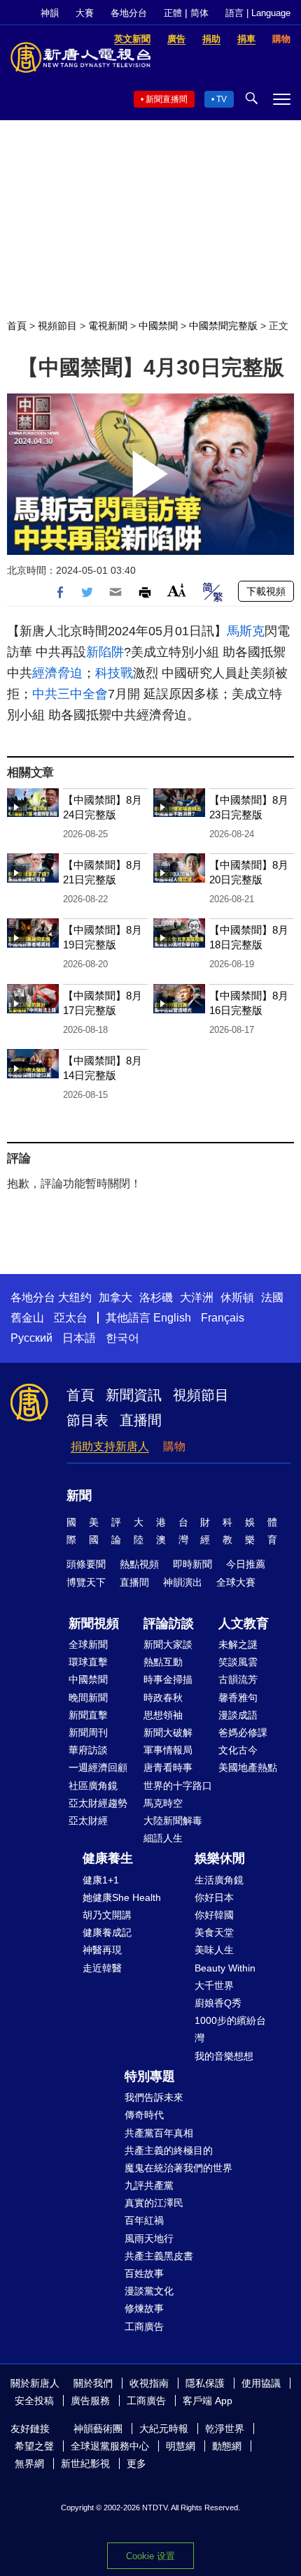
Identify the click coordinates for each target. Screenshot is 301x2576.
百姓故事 (144, 2273)
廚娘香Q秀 (218, 2003)
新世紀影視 (85, 2463)
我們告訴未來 (154, 2097)
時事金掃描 (168, 1679)
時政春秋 (163, 1698)
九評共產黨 (149, 2185)
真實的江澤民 (154, 2203)
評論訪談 (169, 1623)
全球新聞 (88, 1644)
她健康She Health (122, 1897)
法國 (272, 1297)
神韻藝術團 (98, 2429)
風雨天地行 (149, 2238)
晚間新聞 (88, 1698)
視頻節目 (57, 326)
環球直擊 (88, 1662)
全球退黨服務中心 (110, 2446)
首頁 (17, 326)
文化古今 (238, 1750)
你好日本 (214, 1897)
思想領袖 (163, 1715)
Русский (31, 1338)
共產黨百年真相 (159, 2133)
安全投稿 (34, 2401)
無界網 (29, 2463)
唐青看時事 (168, 1767)
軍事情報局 (168, 1750)
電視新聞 (108, 326)
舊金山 (27, 1318)
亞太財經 (88, 1821)
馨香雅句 (238, 1698)
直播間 (141, 1420)
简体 (199, 13)
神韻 (50, 13)
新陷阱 (105, 652)
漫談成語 (238, 1715)
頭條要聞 (86, 1564)
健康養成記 (107, 1932)
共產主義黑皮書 (159, 2256)
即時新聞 (192, 1564)
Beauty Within (225, 1968)
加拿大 (115, 1297)
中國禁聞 (158, 326)
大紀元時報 (164, 2429)
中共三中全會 (70, 694)
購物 (174, 1446)
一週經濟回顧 (98, 1767)
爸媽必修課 (243, 1732)
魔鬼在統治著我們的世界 (178, 2168)
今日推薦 (246, 1564)
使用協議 (261, 2383)
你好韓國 (214, 1915)
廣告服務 (90, 2401)
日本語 (79, 1338)
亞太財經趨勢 (98, 1803)
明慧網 (181, 2446)
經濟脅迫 (57, 673)
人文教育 (244, 1623)
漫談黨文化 (149, 2291)
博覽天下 (86, 1582)
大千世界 (214, 1985)
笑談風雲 (238, 1662)
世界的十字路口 (178, 1786)
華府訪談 (88, 1750)
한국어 (122, 1338)
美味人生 (214, 1950)
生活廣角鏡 (219, 1880)
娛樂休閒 (220, 1858)
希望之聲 (34, 2446)
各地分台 (129, 13)
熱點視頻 (139, 1564)
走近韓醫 (102, 1968)
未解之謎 (238, 1644)
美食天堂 (214, 1932)
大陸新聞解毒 (173, 1821)
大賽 (85, 13)
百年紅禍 (144, 2220)
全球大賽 (236, 1582)
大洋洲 (197, 1297)
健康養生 (108, 1858)
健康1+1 (101, 1880)
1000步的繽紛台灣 (230, 2029)
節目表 (87, 1420)
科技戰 (114, 673)
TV (222, 99)
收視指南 (149, 2383)
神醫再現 (102, 1950)
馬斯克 (246, 631)
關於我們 (93, 2383)
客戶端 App (208, 2401)
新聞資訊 (134, 1395)
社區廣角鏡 (93, 1786)
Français (223, 1318)
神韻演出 (183, 1582)
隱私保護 (205, 2383)
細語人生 (163, 1838)
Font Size (177, 590)
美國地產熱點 (248, 1767)
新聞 (79, 1496)
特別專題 (150, 2076)
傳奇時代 (144, 2115)
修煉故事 (144, 2308)
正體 (173, 13)
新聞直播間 (167, 99)
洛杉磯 (156, 1297)
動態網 (227, 2446)
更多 (136, 2463)
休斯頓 (237, 1297)
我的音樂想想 (224, 2056)
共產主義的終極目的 (169, 2150)
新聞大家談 (168, 1644)
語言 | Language (258, 13)
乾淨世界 (225, 2429)
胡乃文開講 (107, 1915)
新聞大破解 (168, 1732)
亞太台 (71, 1318)
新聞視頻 (94, 1623)
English (172, 1318)
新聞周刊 (88, 1732)
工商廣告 (144, 2327)
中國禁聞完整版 (223, 326)
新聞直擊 (88, 1715)
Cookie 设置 (150, 2556)
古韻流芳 (238, 1679)
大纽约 (75, 1297)
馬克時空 (163, 1803)
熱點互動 (163, 1662)
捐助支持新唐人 (110, 1446)
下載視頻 (266, 591)
